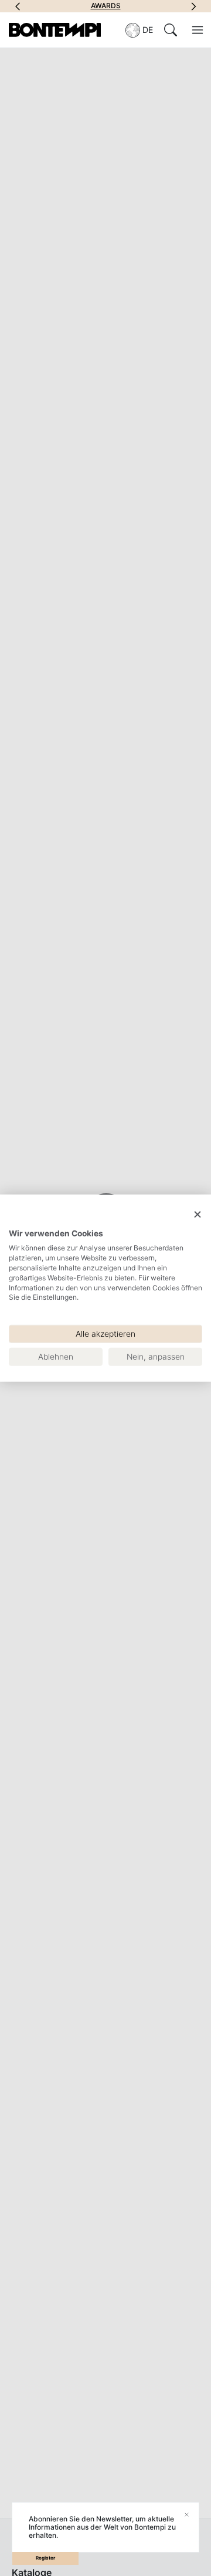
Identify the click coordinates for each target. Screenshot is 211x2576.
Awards (106, 6)
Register (45, 2558)
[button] (18, 6)
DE (148, 30)
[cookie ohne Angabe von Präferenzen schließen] (198, 1215)
